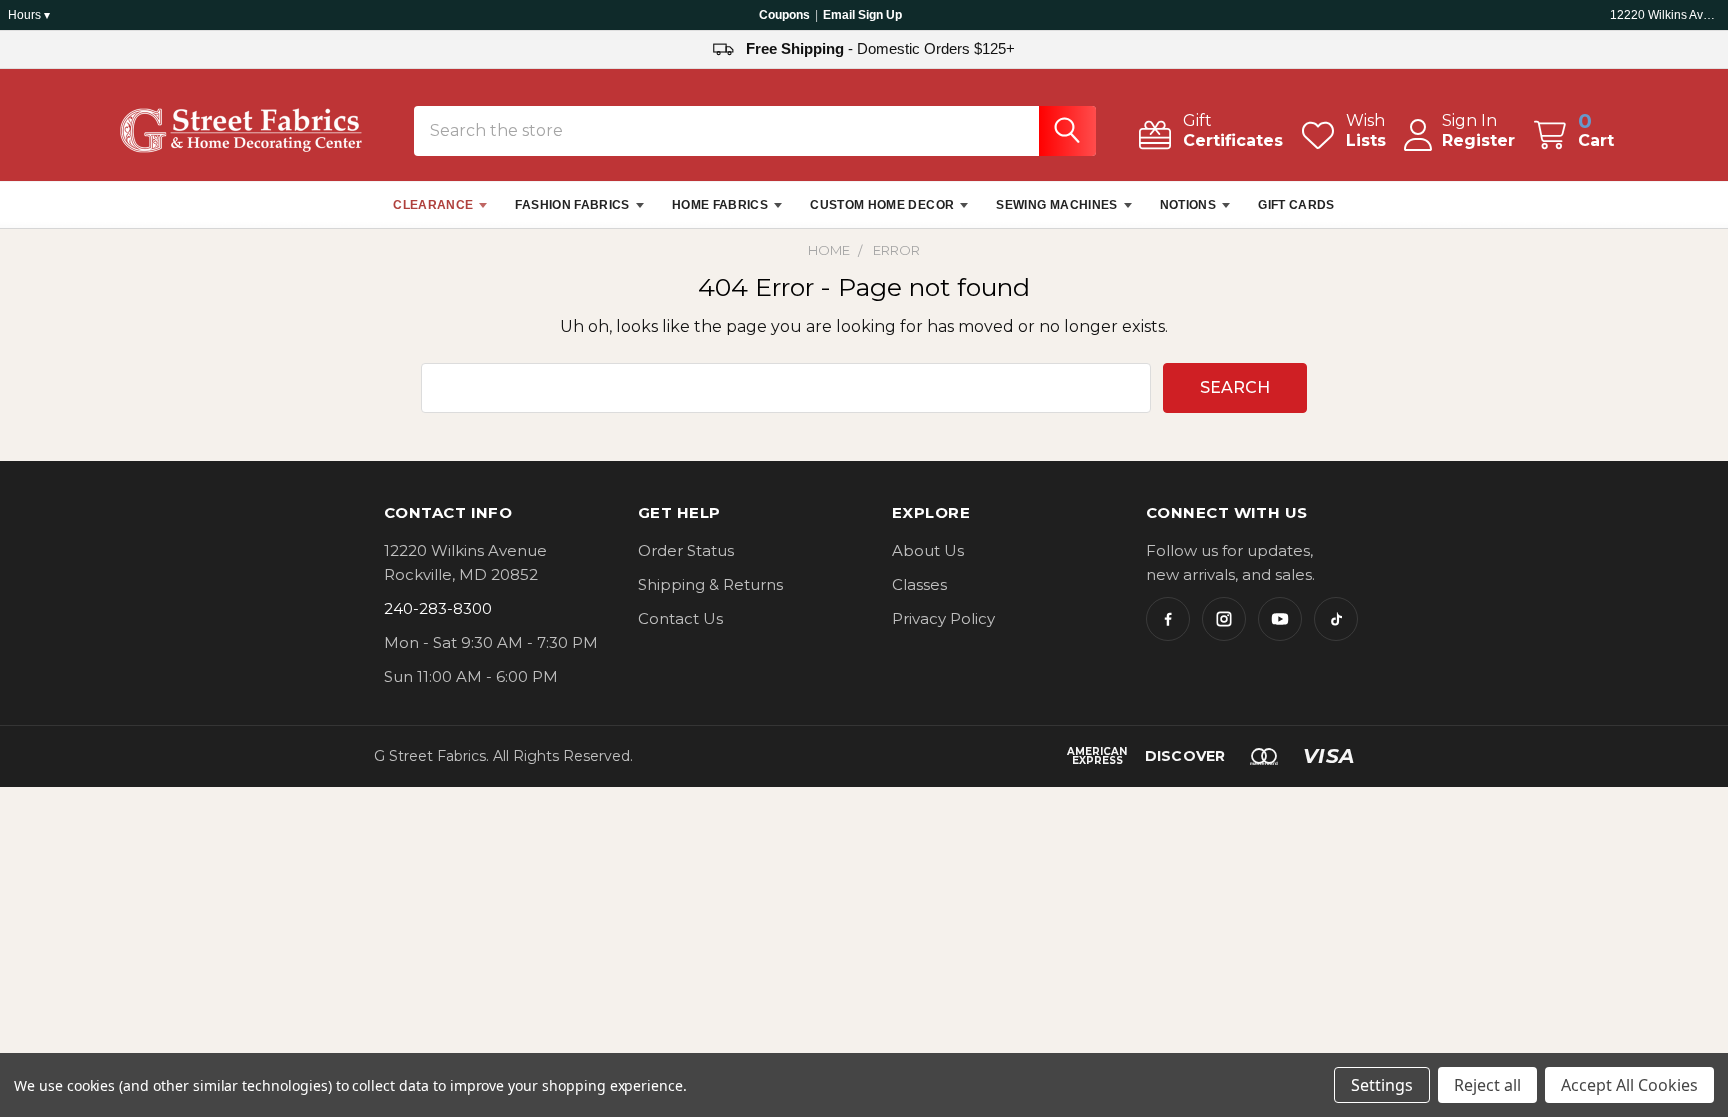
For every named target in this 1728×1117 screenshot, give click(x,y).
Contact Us (680, 618)
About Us (928, 550)
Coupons (784, 15)
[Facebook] (1168, 619)
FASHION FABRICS (572, 205)
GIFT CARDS (1296, 205)
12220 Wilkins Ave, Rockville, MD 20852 (1665, 15)
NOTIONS (1188, 205)
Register (1478, 140)
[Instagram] (1224, 619)
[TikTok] (1336, 619)
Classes (919, 584)
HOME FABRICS (720, 205)
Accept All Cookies (1629, 1085)
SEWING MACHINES (1056, 205)
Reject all (1487, 1085)
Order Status (686, 550)
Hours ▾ (29, 15)
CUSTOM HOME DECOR (882, 205)
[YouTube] (1280, 619)
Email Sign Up (862, 15)
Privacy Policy (943, 618)
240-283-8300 (438, 608)
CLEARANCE (433, 205)
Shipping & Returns (710, 584)
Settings (1382, 1085)
